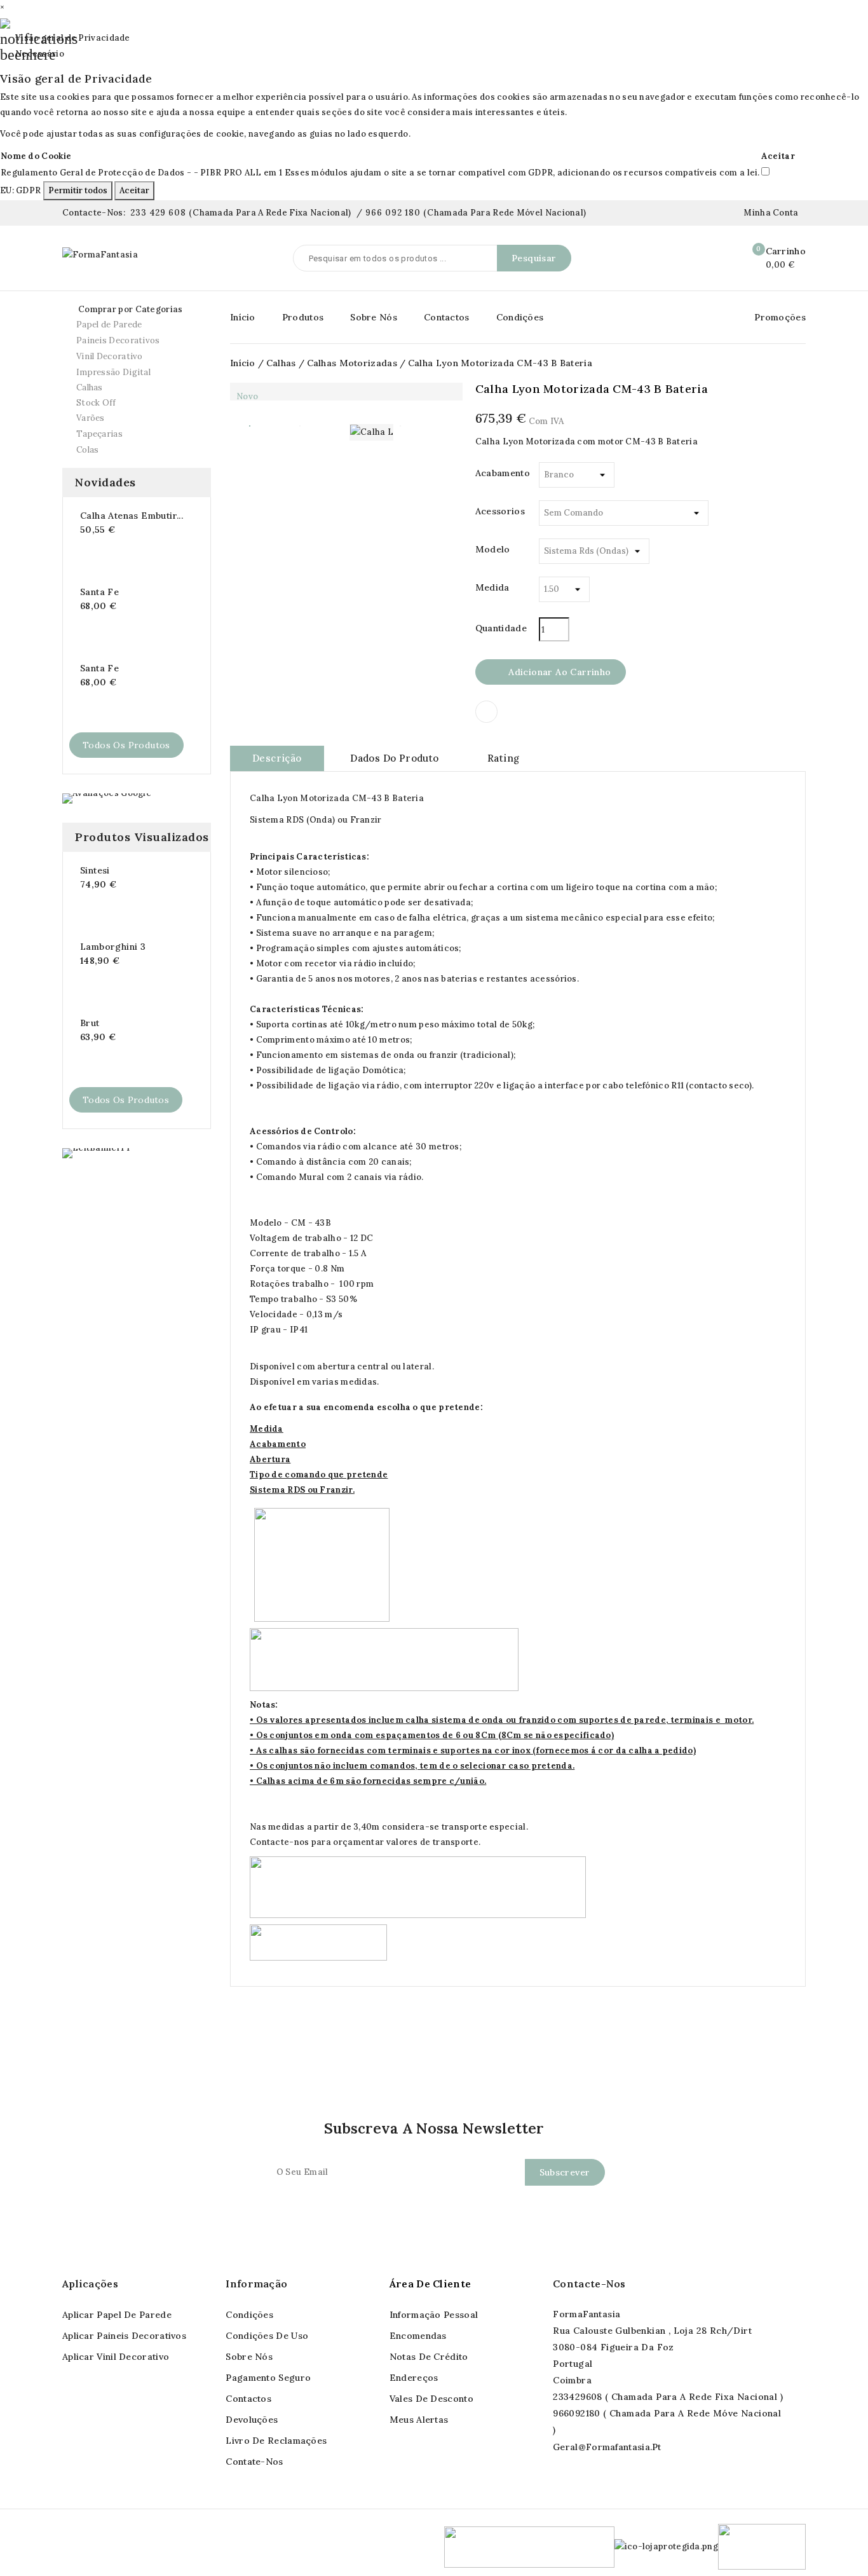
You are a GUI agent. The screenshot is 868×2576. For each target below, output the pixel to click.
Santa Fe (99, 592)
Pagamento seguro (268, 2378)
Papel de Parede (135, 325)
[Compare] (695, 259)
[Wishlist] (722, 259)
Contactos (447, 317)
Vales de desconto (431, 2399)
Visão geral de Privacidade (65, 38)
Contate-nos (254, 2462)
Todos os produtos (126, 745)
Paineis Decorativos (135, 341)
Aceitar (134, 190)
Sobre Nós (374, 317)
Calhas (135, 388)
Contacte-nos (589, 2284)
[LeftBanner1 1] (96, 1152)
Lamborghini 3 (113, 947)
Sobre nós (249, 2357)
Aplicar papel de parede (117, 2315)
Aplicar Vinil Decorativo (116, 2357)
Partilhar (486, 712)
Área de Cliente (431, 2284)
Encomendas (418, 2336)
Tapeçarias (135, 434)
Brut (90, 1023)
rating (503, 758)
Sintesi (95, 870)
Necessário (32, 54)
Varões (135, 418)
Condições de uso (267, 2336)
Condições (520, 317)
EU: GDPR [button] (20, 190)
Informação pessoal (434, 2315)
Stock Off (96, 403)
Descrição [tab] (277, 758)
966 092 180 (393, 213)
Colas (88, 450)
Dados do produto (394, 758)
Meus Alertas (419, 2420)
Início (243, 317)
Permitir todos (78, 190)
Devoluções (252, 2420)
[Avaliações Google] (107, 798)
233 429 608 (158, 213)
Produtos (303, 317)
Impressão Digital (113, 372)
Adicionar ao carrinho (551, 673)
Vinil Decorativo (135, 357)
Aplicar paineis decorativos (124, 2336)
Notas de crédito (429, 2357)
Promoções (780, 317)
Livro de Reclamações (276, 2441)
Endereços (414, 2378)
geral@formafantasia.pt (607, 2447)
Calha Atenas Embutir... (132, 516)
